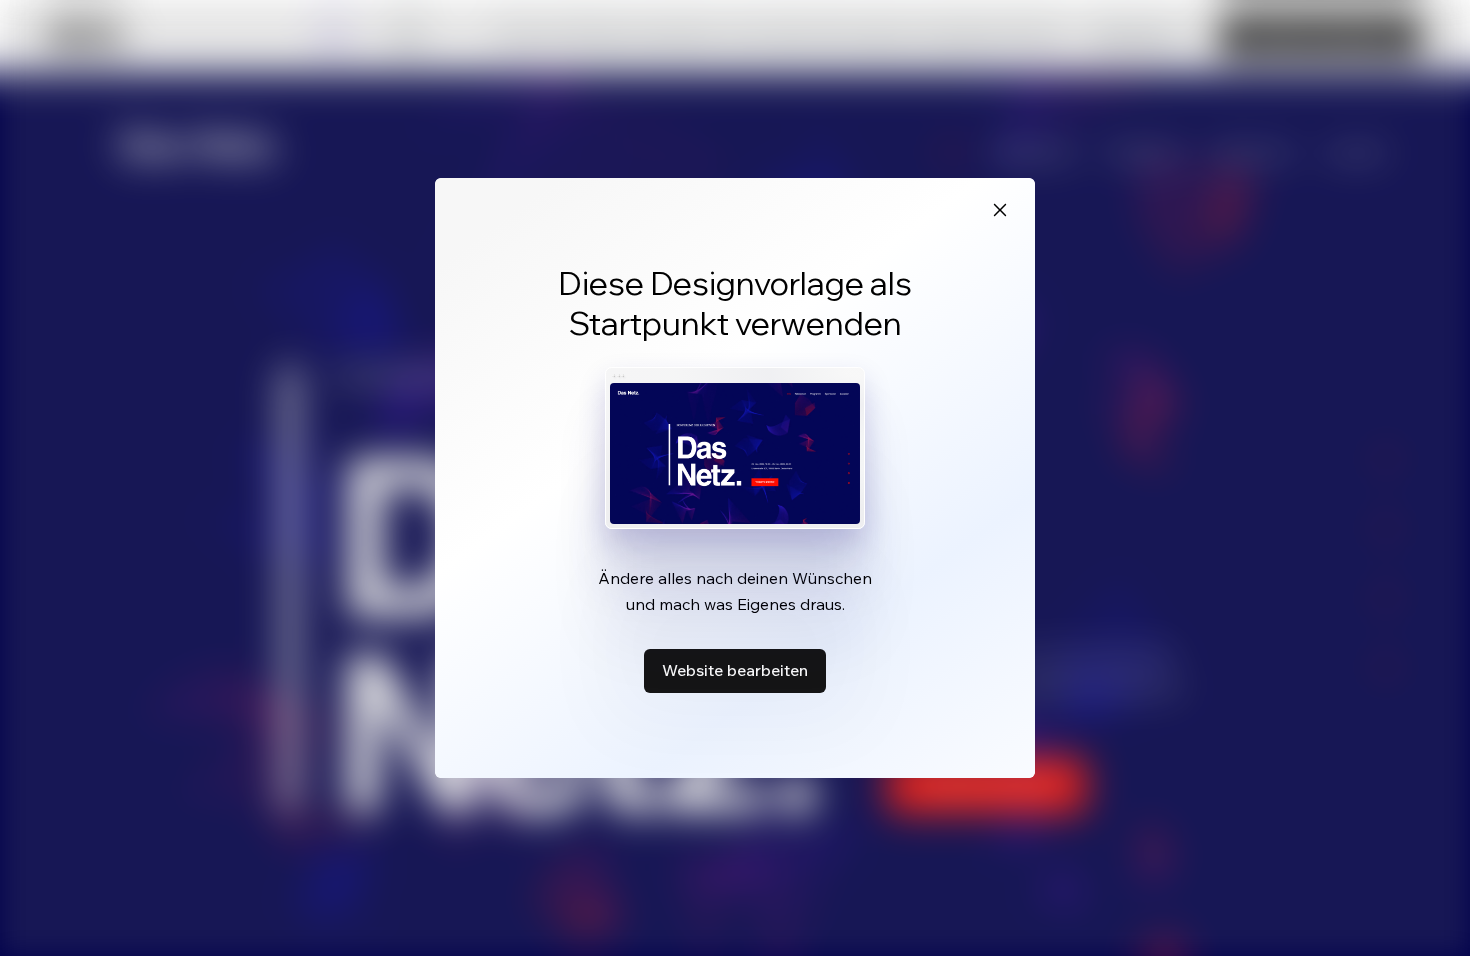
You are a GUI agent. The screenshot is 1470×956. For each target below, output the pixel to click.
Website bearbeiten (735, 670)
